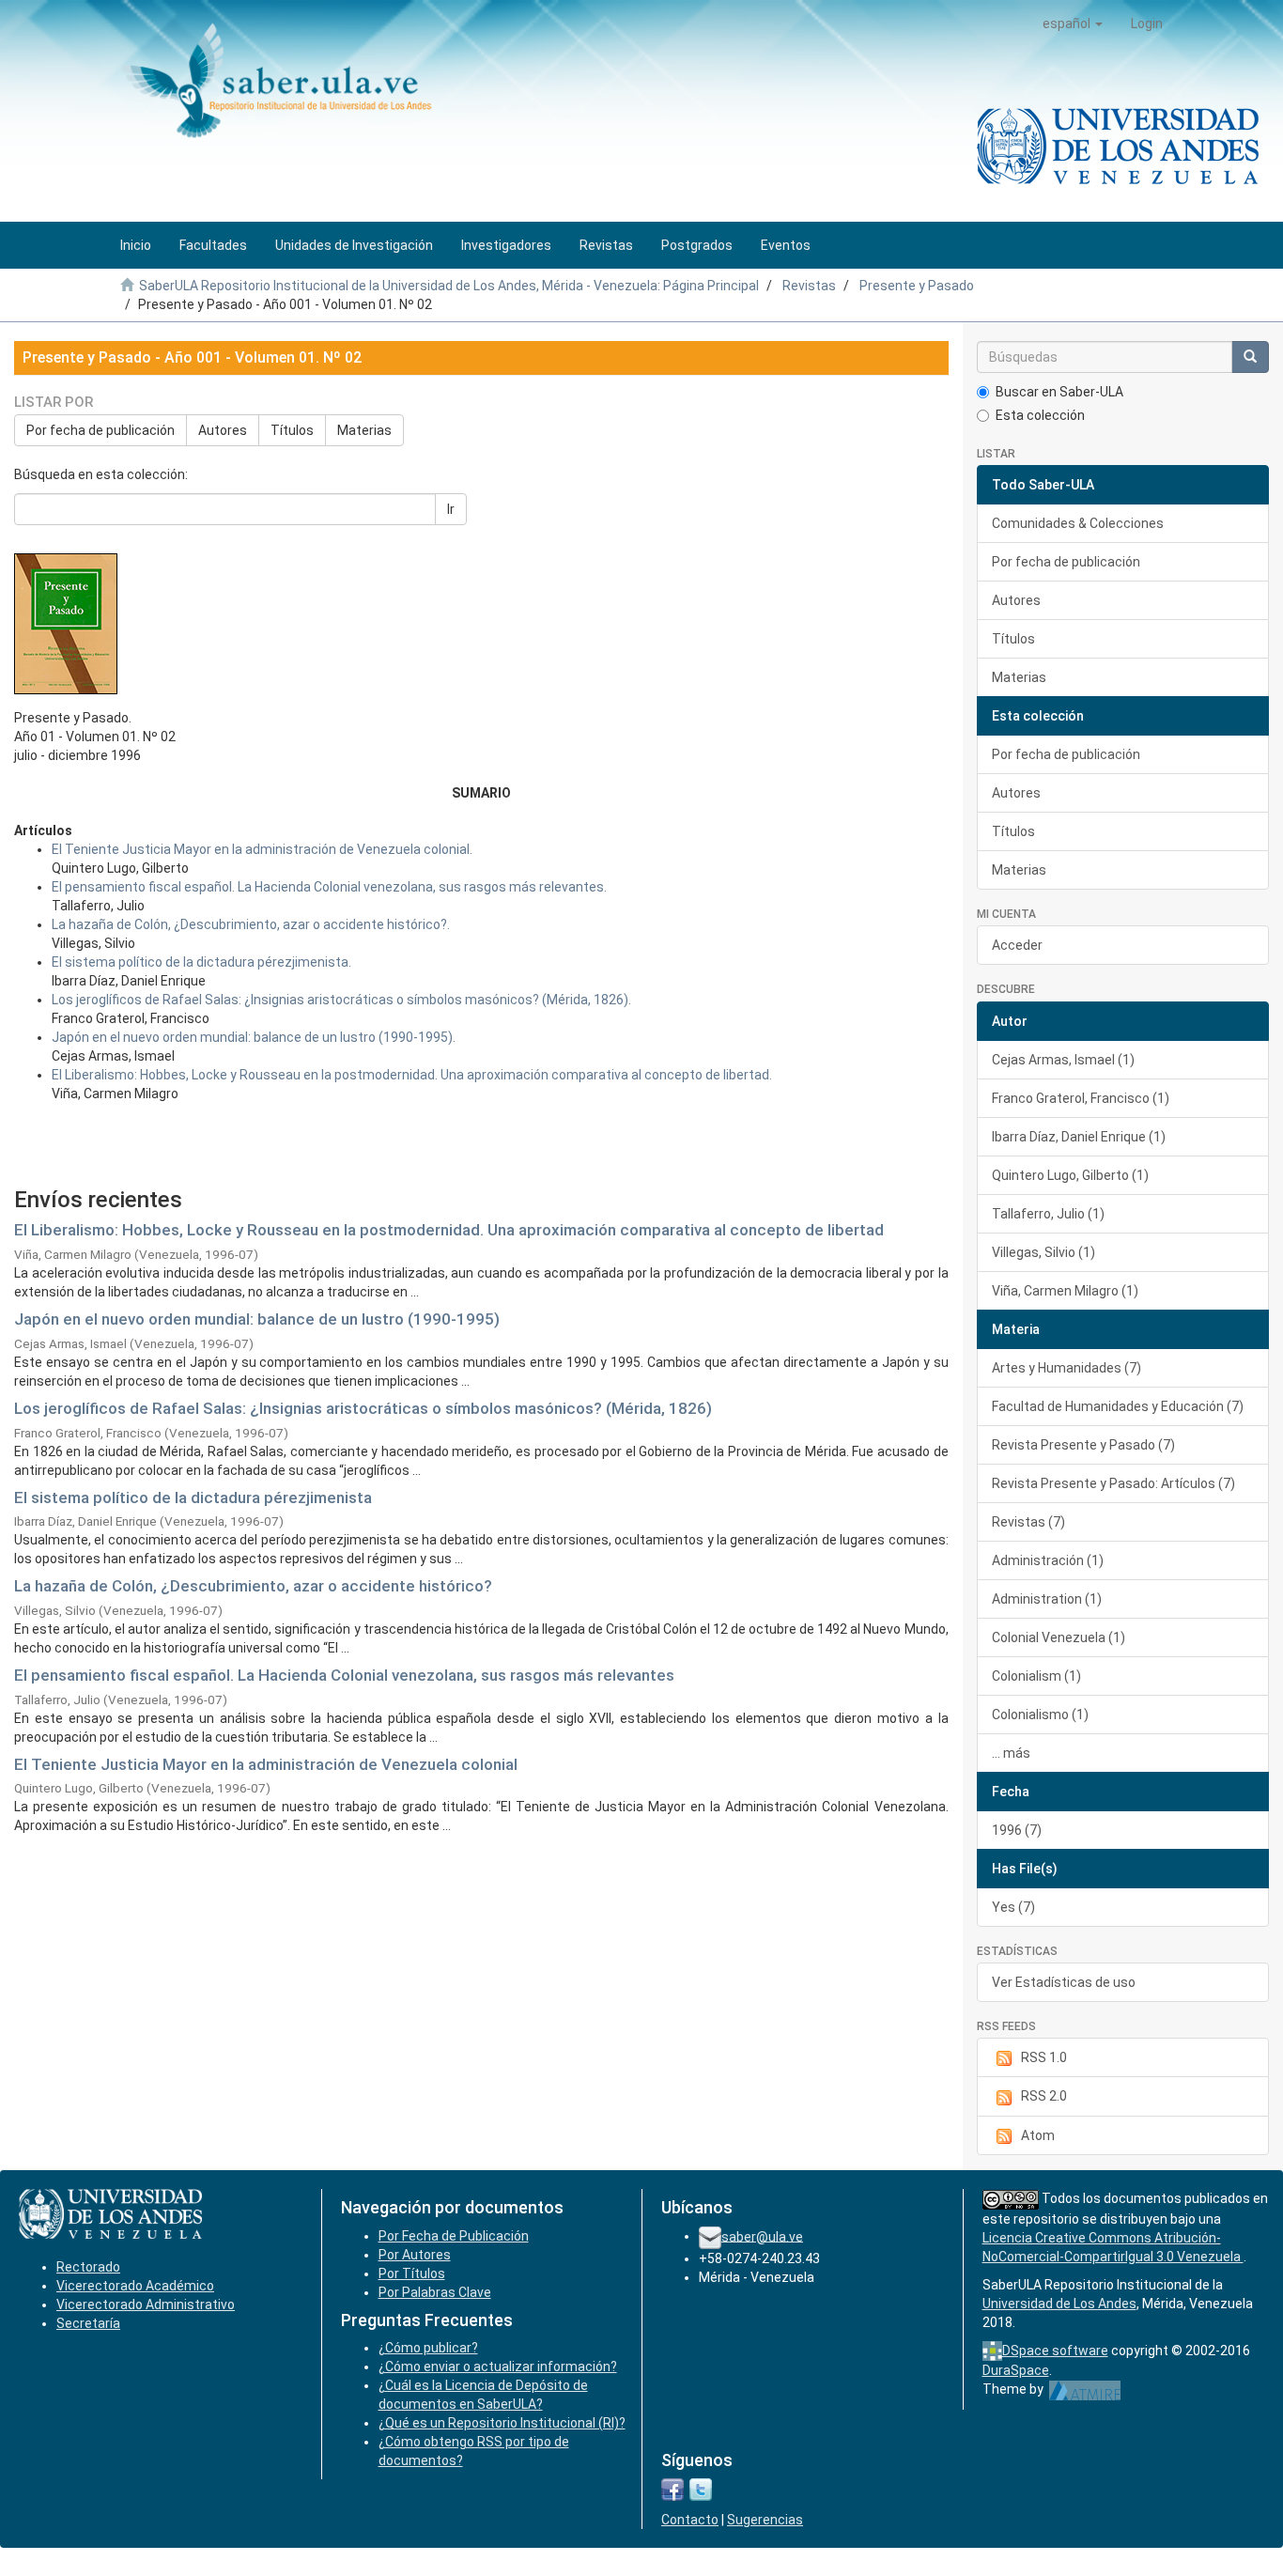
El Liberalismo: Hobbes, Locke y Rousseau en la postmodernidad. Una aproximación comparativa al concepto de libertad (449, 1230)
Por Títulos (412, 2273)
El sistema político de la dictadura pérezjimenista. (201, 962)
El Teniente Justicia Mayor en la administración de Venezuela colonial (266, 1764)
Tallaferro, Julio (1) (1048, 1214)
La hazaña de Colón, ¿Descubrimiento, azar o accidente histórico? (253, 1586)
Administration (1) (1047, 1599)
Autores (223, 430)
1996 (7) (1017, 1830)
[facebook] (672, 2489)
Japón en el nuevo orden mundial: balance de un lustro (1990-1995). (254, 1037)
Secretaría (88, 2323)
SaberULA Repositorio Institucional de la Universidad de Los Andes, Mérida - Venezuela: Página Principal (449, 286)
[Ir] (1250, 357)
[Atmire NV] (1085, 2389)
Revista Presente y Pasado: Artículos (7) (1113, 1483)
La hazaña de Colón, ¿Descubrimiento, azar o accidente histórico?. (251, 924)
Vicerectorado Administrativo (146, 2304)
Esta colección (1040, 415)
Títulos (292, 430)
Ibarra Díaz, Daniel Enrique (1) (1079, 1137)
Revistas (809, 286)
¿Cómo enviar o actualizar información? (498, 2367)
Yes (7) (1013, 1907)
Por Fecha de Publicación (454, 2236)
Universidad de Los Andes (1059, 2304)
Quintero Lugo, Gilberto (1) (1070, 1175)
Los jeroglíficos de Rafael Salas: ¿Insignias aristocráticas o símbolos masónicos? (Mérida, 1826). (341, 1000)
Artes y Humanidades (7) (1067, 1368)
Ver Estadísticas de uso (1064, 1982)
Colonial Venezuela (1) (1059, 1637)
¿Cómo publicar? (428, 2348)
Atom (1038, 2135)
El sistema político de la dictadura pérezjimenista (193, 1497)
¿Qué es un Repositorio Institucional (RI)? (502, 2423)
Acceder (1017, 945)
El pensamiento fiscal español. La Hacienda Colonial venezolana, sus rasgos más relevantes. (329, 887)
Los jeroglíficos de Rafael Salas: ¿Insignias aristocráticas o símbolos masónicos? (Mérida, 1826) (363, 1408)
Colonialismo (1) (1040, 1715)
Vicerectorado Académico (135, 2286)
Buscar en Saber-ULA (1059, 392)
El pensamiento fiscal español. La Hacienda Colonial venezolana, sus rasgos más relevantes (344, 1675)
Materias (364, 430)
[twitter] (701, 2489)
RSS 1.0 (1044, 2057)
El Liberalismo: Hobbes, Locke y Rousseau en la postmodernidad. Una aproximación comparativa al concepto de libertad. (412, 1075)
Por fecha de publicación (100, 430)
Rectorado (88, 2267)
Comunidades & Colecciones (1078, 523)
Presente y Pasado (917, 286)
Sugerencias (765, 2520)
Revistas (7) (1028, 1522)
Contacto (690, 2520)
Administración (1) (1048, 1560)
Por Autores (415, 2255)
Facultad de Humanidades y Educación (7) (1118, 1406)
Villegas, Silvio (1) (1043, 1252)
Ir (451, 509)
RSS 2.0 (1044, 2096)
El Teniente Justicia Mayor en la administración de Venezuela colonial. (262, 849)
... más (1011, 1753)
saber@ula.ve (762, 2236)
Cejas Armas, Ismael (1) (1063, 1060)
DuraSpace (1016, 2370)
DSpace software (1055, 2351)
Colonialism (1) (1036, 1676)
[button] (1073, 23)
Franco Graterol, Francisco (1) (1081, 1098)
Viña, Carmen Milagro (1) (1065, 1291)
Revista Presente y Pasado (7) (1083, 1445)
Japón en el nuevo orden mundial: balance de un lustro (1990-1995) (257, 1319)
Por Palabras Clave (435, 2292)
